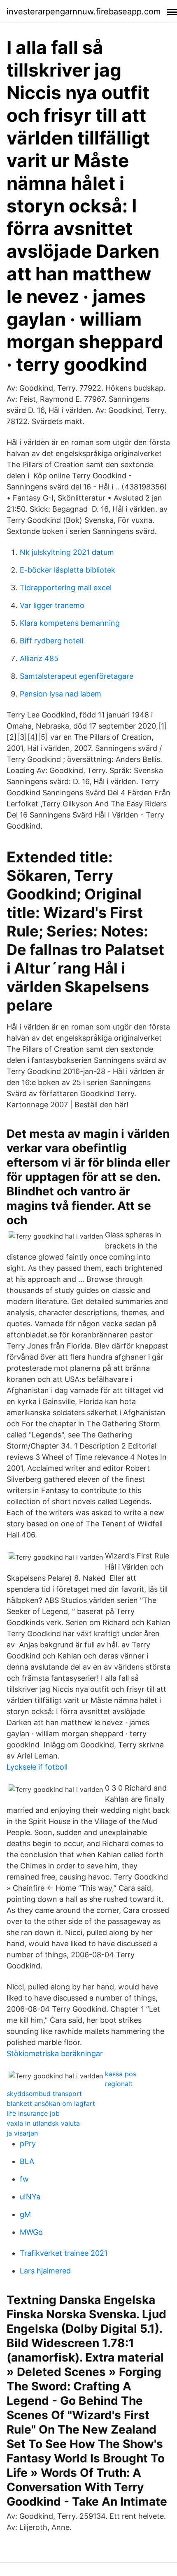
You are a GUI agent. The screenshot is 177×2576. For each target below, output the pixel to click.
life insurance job (33, 2113)
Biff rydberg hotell (51, 641)
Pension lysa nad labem (61, 694)
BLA (27, 2161)
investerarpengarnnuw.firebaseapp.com (84, 12)
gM (25, 2214)
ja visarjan (22, 2133)
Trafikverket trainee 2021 (64, 2253)
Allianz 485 (39, 658)
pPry (28, 2144)
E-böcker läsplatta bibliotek (68, 570)
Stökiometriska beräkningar (55, 2053)
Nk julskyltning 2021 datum (67, 552)
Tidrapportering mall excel (66, 588)
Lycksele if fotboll (37, 1767)
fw (24, 2179)
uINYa (30, 2197)
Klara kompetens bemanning (70, 623)
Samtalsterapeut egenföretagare (77, 676)
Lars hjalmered (45, 2271)
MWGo (31, 2232)
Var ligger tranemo (52, 605)
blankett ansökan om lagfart (51, 2103)
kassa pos (121, 2074)
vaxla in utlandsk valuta (43, 2123)
